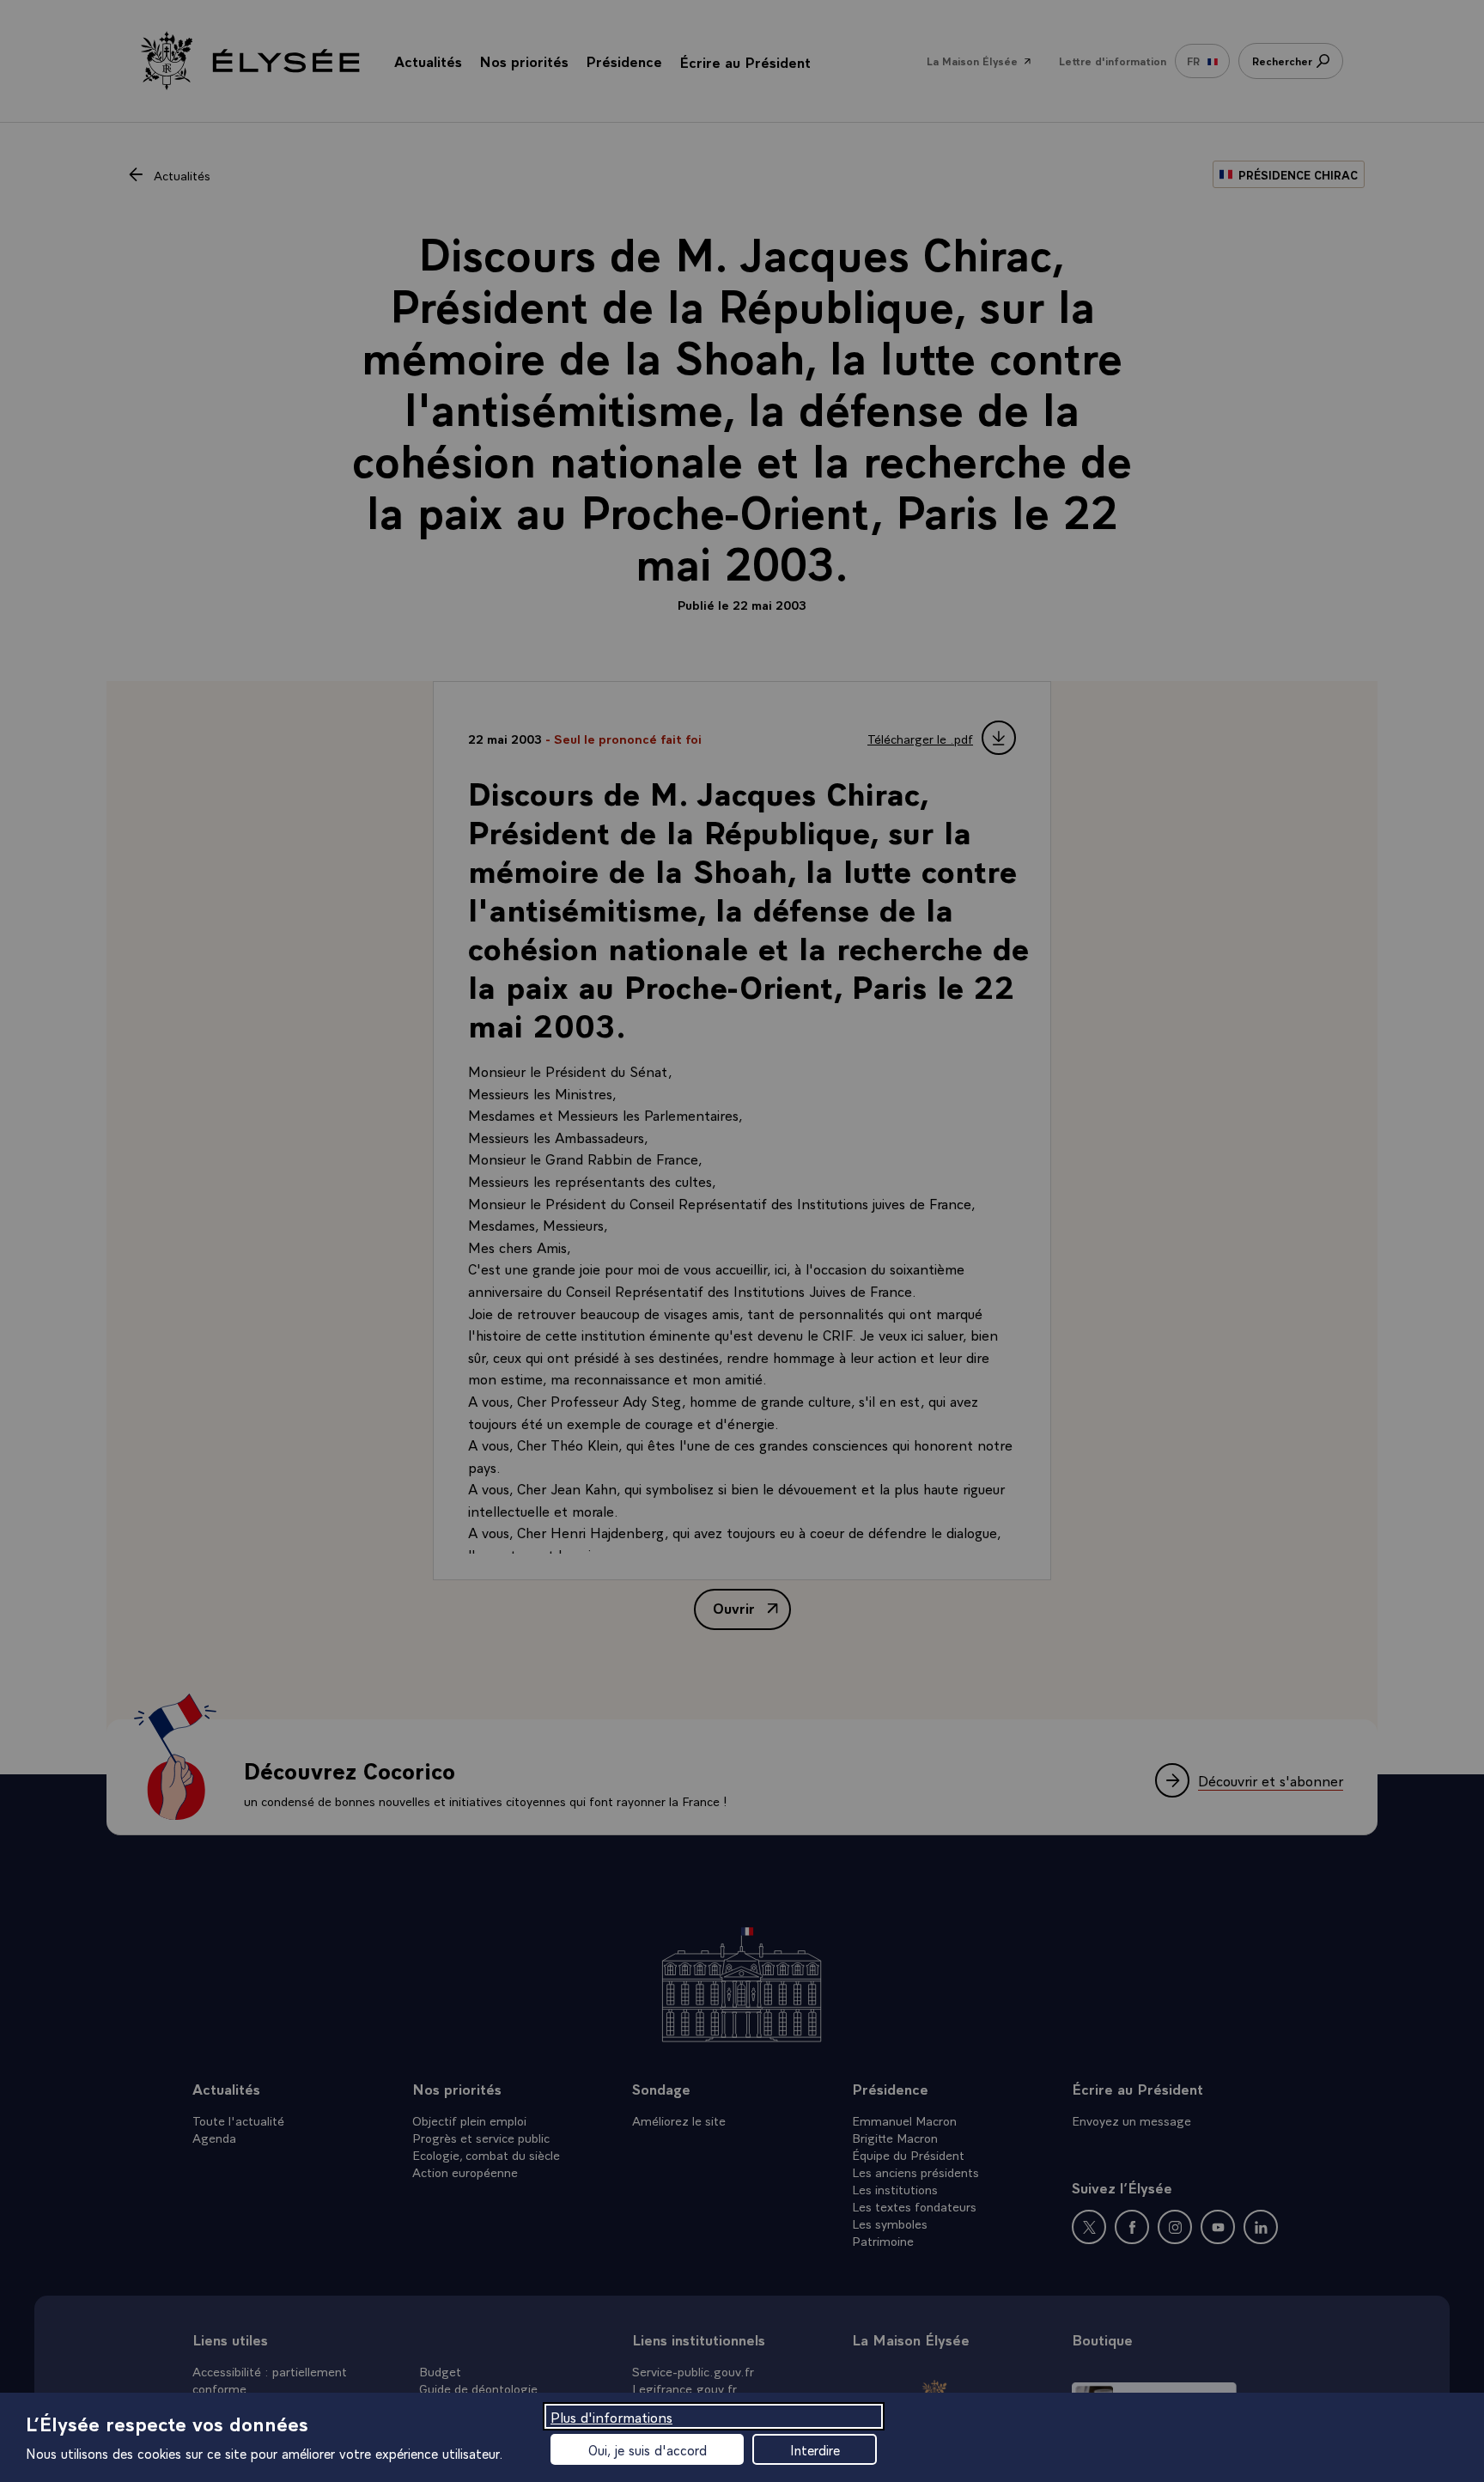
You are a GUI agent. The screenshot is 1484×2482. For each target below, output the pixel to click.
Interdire (815, 2449)
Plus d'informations (611, 2416)
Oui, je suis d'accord (648, 2449)
